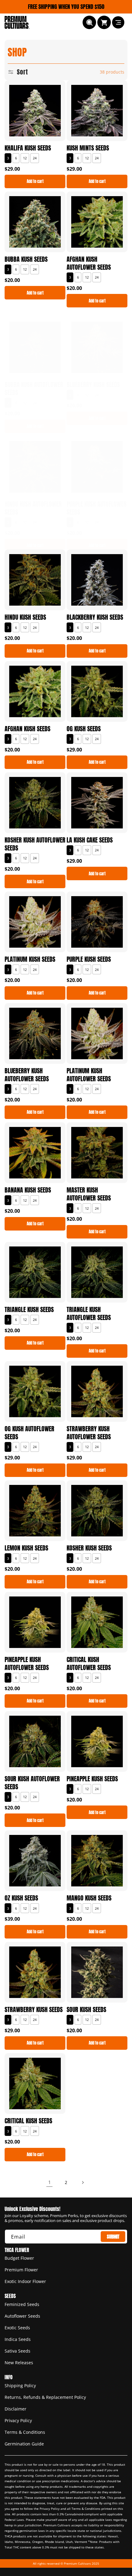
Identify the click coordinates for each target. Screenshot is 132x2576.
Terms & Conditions (25, 2432)
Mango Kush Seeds (89, 1898)
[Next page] (83, 2182)
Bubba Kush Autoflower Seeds (34, 389)
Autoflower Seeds (22, 2316)
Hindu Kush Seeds (25, 617)
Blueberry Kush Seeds (93, 385)
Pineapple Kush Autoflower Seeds (27, 1664)
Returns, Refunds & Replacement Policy (45, 2397)
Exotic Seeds (17, 2328)
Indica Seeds (18, 2339)
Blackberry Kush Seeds (95, 617)
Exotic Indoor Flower (25, 2281)
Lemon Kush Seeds (26, 1548)
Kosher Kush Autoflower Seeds (35, 844)
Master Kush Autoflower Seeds (89, 1194)
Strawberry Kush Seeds (34, 2010)
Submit (113, 2237)
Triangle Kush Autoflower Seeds (89, 1314)
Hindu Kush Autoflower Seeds (33, 508)
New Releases (19, 2363)
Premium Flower (21, 2270)
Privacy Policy (18, 2420)
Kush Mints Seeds (88, 148)
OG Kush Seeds (84, 729)
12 (25, 158)
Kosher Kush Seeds (89, 1548)
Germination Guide (24, 2444)
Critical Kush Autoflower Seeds (89, 1664)
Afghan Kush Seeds (27, 729)
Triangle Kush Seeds (29, 1310)
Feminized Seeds (22, 2304)
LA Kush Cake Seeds (90, 840)
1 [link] (50, 2182)
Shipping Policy (20, 2386)
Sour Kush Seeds (86, 2010)
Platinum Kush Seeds (30, 959)
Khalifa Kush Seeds (28, 148)
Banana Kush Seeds (28, 1190)
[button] (89, 22)
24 (35, 158)
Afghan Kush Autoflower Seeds (89, 263)
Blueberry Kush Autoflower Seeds (27, 1075)
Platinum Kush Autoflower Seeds (89, 1075)
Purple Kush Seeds (89, 959)
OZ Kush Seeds (21, 1898)
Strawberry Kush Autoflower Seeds (89, 1433)
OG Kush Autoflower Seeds (29, 1433)
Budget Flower (19, 2258)
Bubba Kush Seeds (26, 259)
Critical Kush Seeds (28, 2121)
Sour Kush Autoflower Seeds (32, 1783)
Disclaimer (16, 2409)
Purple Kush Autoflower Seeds (97, 508)
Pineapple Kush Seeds (92, 1779)
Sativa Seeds (17, 2351)
